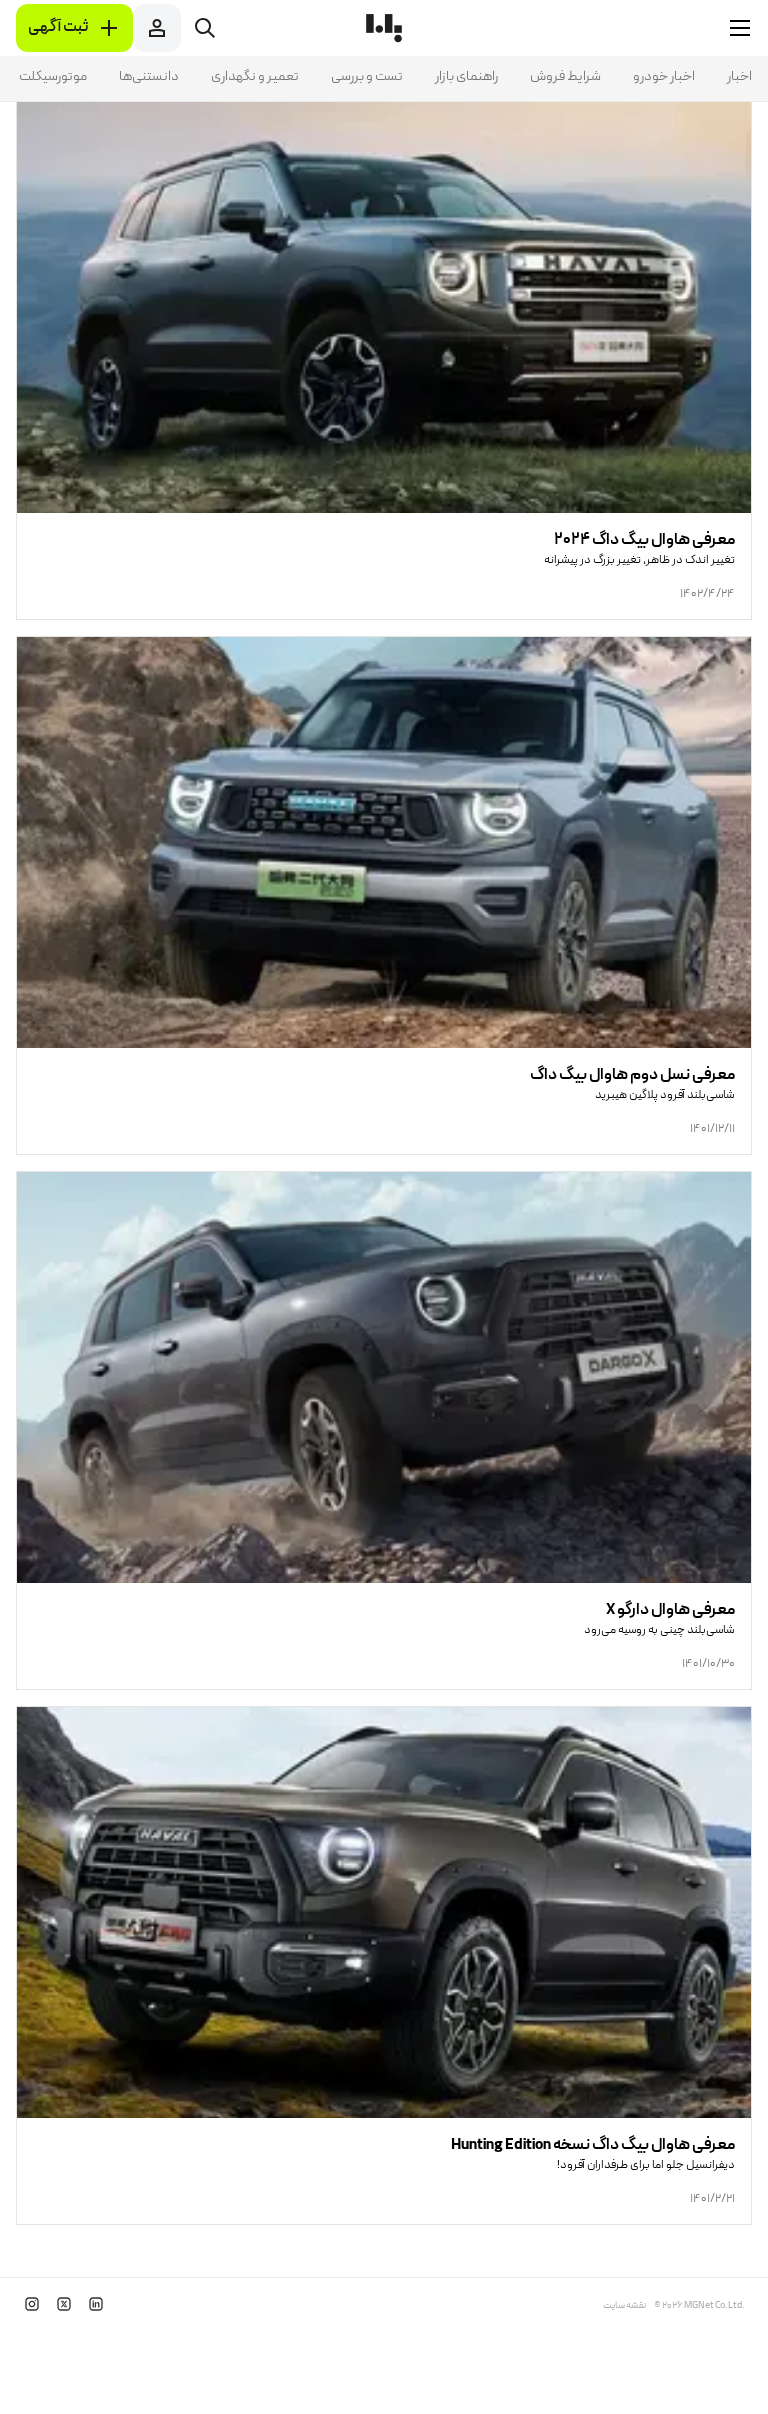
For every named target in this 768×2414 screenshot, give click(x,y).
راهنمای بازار (466, 77)
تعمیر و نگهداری (255, 77)
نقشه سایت (624, 2306)
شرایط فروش (565, 77)
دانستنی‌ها (149, 77)
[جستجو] (205, 28)
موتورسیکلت (53, 77)
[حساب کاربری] (157, 28)
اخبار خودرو (664, 77)
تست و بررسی (367, 77)
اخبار (739, 77)
